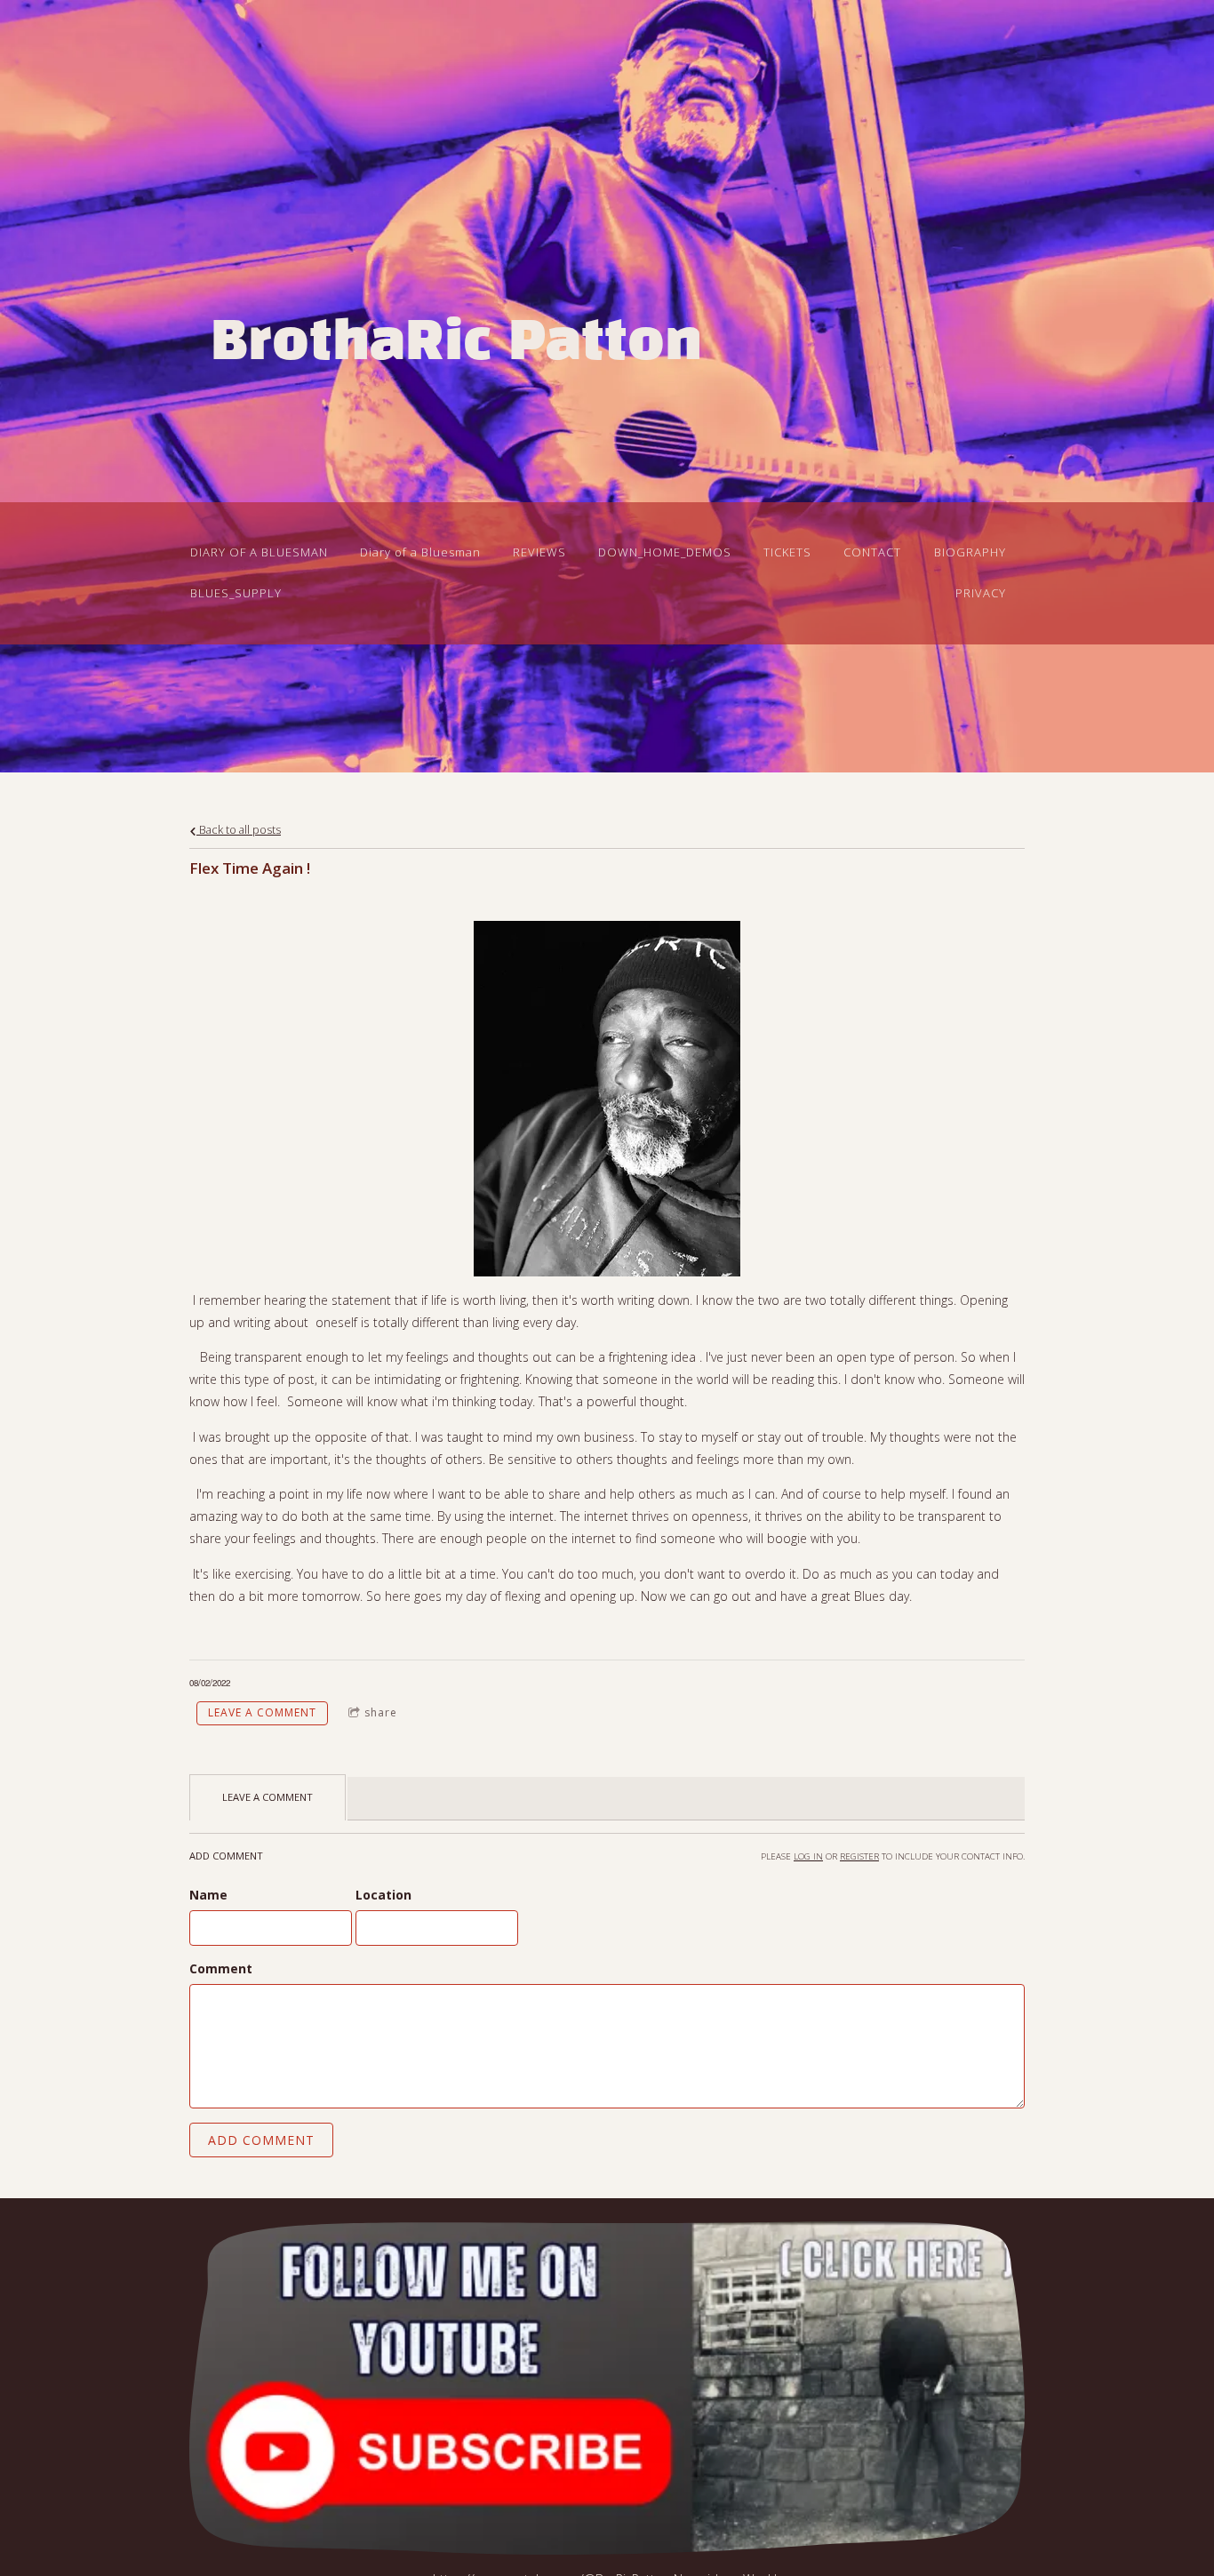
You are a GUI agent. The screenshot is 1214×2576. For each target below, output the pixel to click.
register (859, 1856)
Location (383, 1895)
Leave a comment (262, 1712)
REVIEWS (539, 552)
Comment (221, 1968)
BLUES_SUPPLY (236, 593)
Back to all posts (239, 830)
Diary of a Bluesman (420, 552)
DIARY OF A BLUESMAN (259, 552)
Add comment (261, 2140)
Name (208, 1895)
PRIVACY (981, 593)
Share (381, 1712)
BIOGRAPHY (970, 552)
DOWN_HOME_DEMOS (665, 552)
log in (808, 1856)
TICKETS (787, 552)
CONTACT (872, 552)
